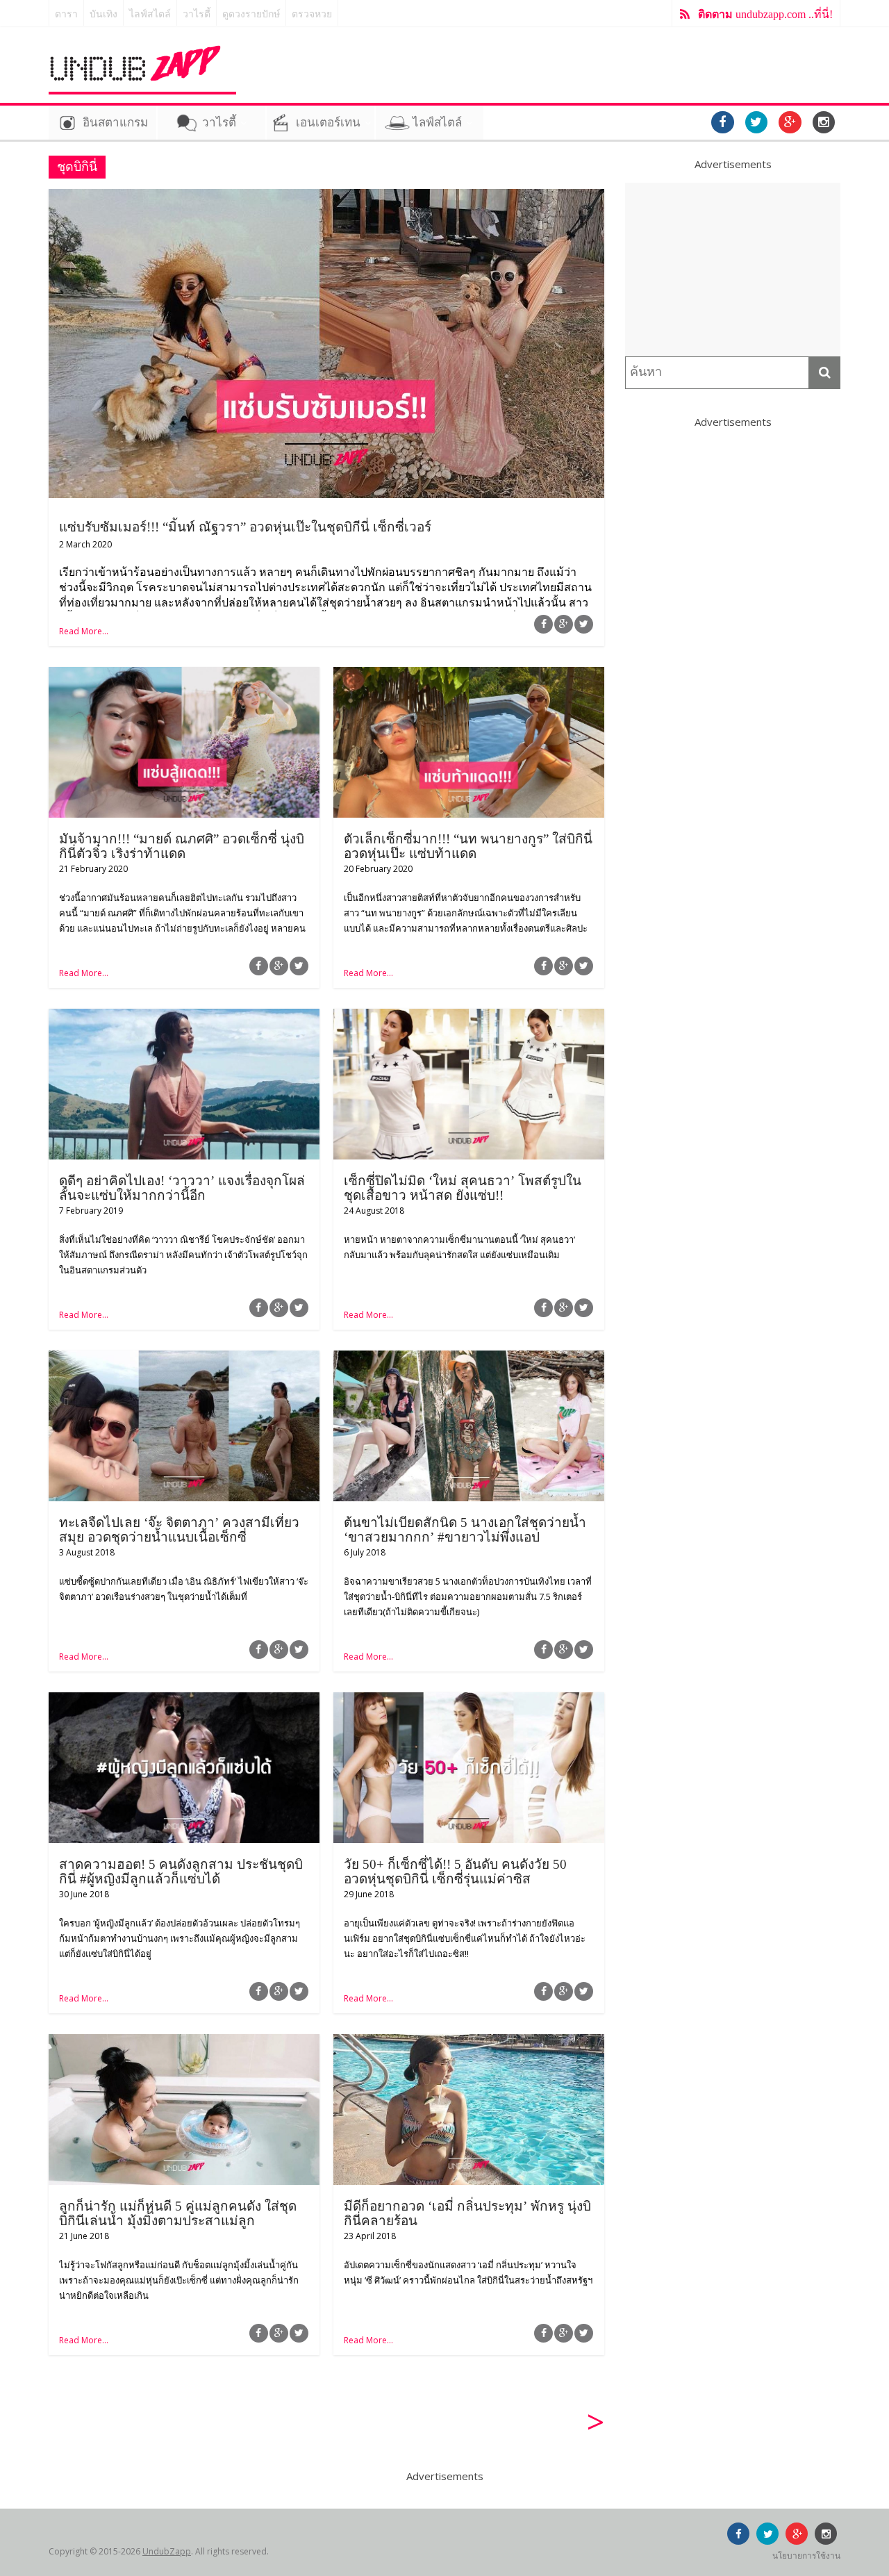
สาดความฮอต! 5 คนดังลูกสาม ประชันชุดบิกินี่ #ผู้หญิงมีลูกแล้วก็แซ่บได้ (181, 1872)
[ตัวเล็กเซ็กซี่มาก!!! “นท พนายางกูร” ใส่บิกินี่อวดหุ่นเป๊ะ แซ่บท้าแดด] (469, 675)
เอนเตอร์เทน (328, 123)
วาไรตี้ (197, 14)
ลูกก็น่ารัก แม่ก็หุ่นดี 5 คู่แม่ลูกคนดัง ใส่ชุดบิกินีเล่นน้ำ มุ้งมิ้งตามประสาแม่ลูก (178, 2213)
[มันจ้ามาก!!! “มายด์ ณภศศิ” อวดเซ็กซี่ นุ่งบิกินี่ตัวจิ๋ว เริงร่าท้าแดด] (184, 675)
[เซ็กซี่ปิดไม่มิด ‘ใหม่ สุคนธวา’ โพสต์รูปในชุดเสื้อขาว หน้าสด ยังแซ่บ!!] (469, 1017)
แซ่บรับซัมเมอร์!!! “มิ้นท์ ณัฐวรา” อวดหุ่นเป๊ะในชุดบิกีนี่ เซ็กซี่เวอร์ (245, 527)
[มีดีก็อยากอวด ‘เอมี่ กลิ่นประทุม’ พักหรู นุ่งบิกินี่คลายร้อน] (469, 2042)
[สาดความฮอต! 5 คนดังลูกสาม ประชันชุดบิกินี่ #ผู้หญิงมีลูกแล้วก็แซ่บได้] (184, 1701)
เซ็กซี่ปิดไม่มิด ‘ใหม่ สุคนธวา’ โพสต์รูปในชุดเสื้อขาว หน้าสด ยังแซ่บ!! (463, 1188)
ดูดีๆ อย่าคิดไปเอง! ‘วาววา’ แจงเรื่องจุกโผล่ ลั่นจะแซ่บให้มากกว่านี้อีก (182, 1188)
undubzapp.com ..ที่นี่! (765, 14)
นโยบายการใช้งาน (806, 2556)
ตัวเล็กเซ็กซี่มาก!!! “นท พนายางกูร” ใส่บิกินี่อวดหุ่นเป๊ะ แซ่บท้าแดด (468, 846)
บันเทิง (103, 14)
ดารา (66, 14)
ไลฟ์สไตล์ (150, 14)
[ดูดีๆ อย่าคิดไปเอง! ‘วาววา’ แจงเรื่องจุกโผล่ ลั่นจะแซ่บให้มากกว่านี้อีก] (184, 1017)
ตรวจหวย (312, 14)
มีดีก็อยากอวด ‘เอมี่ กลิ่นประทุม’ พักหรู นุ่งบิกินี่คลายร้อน (467, 2213)
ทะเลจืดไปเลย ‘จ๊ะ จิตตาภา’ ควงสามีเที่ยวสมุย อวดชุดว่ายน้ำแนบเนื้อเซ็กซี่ (179, 1530)
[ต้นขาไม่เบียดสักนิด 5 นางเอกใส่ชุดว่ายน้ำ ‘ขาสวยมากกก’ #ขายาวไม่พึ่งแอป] (469, 1359)
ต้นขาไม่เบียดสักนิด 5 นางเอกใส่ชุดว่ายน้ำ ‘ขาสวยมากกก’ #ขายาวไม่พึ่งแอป (465, 1530)
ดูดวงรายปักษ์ (251, 14)
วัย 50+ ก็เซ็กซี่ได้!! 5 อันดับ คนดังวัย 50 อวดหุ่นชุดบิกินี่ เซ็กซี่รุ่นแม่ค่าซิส (455, 1872)
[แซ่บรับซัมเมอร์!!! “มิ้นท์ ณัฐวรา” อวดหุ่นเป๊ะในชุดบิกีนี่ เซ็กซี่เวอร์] (326, 197)
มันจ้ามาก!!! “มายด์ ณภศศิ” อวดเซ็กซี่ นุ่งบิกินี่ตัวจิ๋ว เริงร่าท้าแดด (182, 846)
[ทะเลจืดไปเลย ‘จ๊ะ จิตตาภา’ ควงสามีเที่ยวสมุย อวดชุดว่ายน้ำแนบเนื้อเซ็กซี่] (184, 1359)
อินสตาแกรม (115, 123)
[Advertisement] (733, 270)
